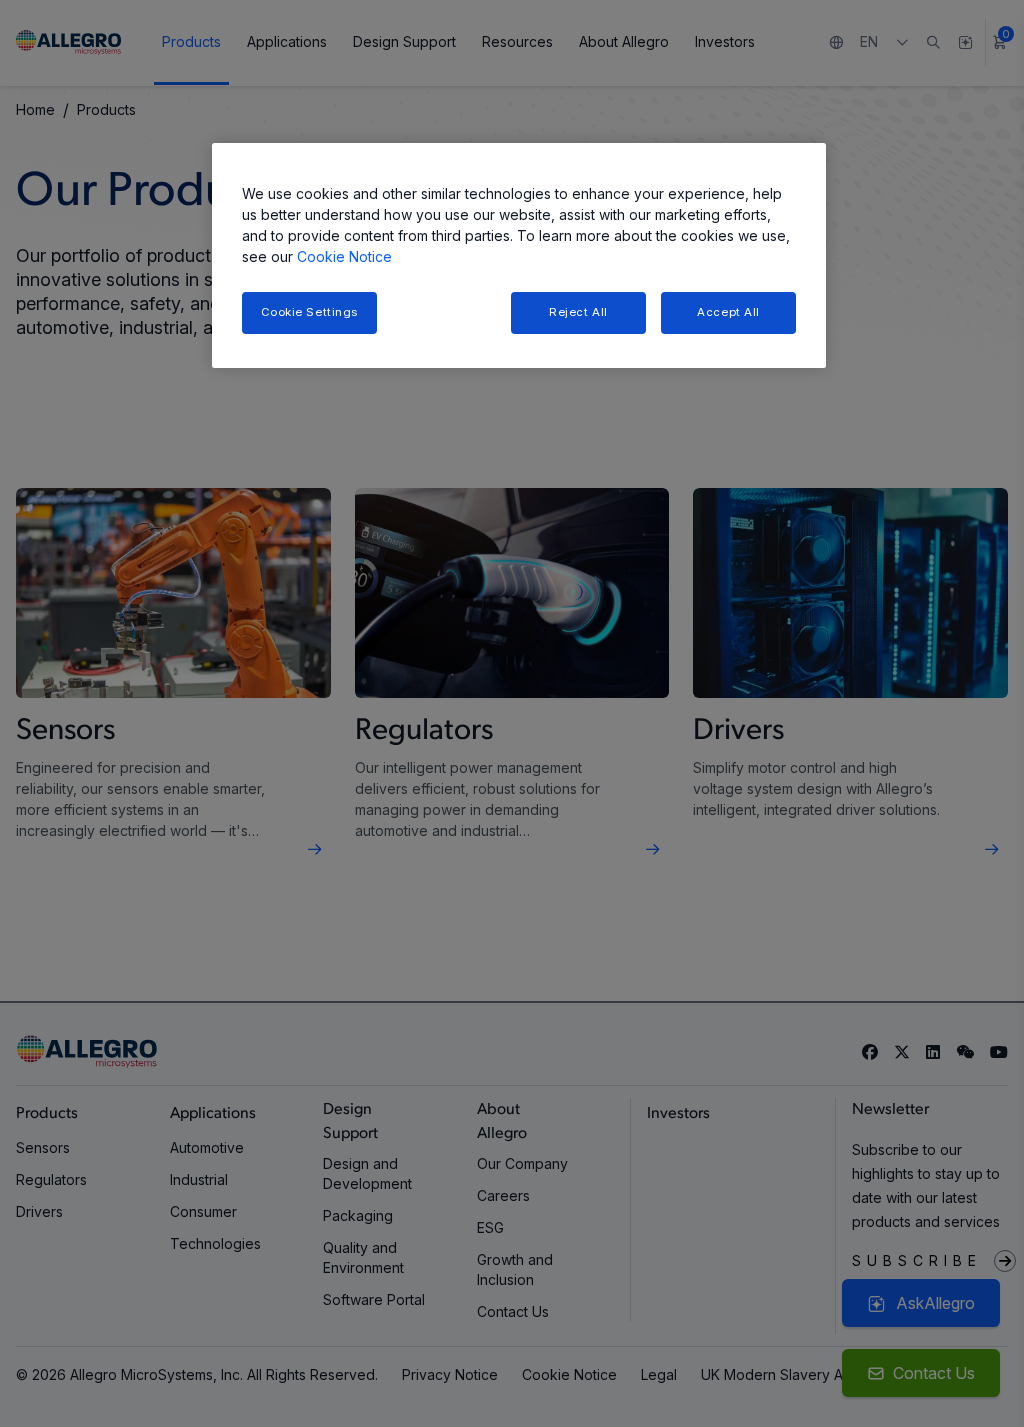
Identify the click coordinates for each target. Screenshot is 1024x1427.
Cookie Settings (310, 312)
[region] (519, 255)
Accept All (728, 312)
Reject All (578, 312)
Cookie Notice (344, 256)
